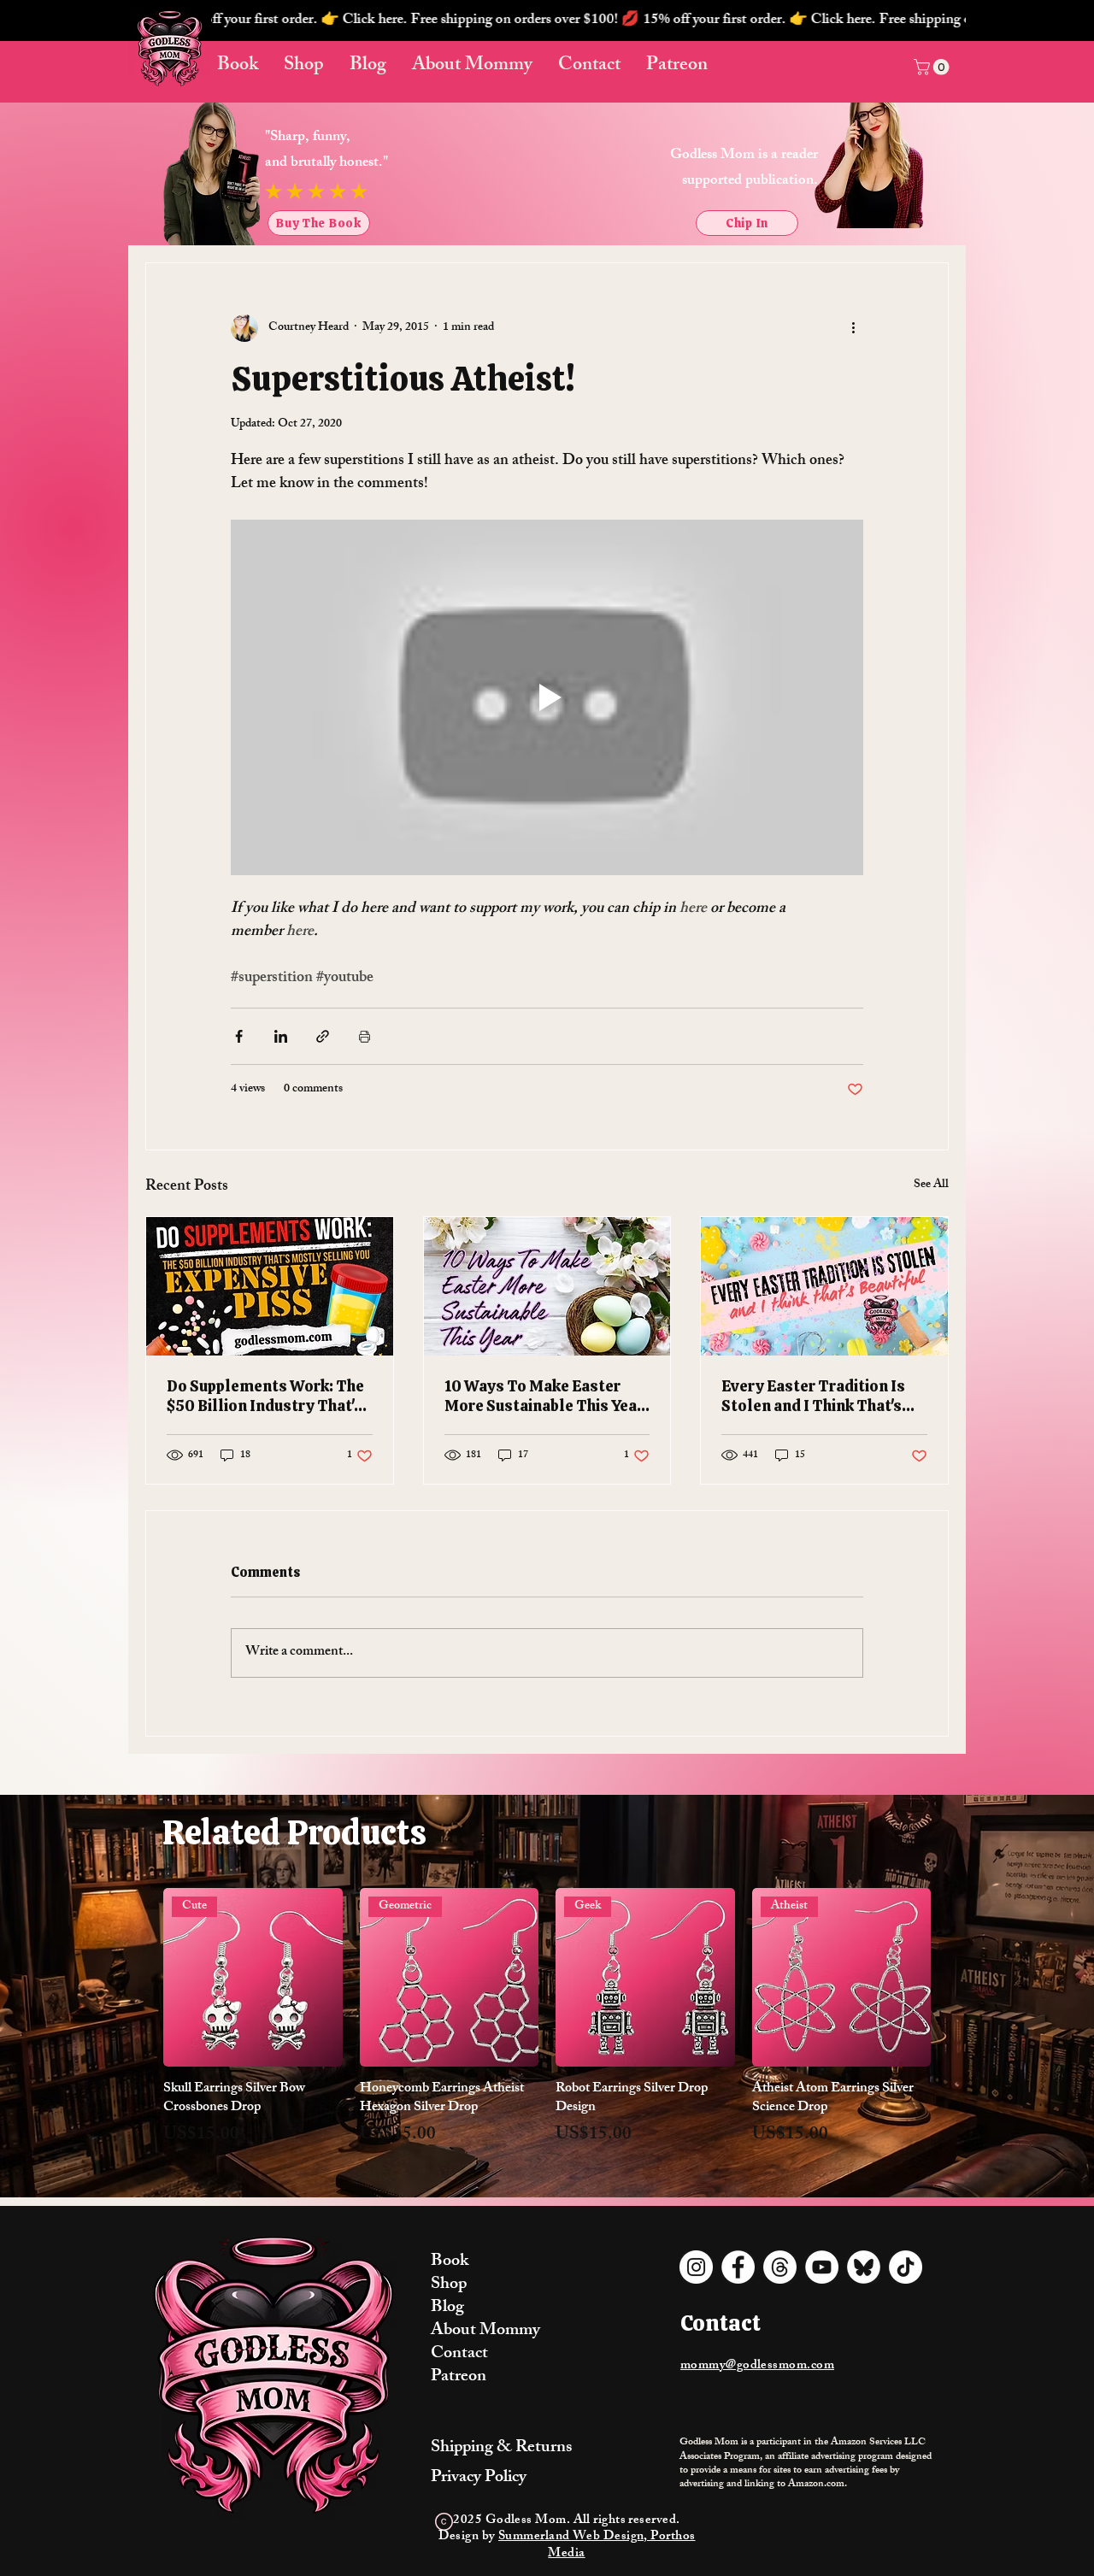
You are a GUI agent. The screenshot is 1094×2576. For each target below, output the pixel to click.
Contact (459, 2354)
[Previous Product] (138, 1977)
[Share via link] (323, 1036)
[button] (588, 21)
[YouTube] (822, 2267)
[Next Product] (956, 1977)
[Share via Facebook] (239, 1036)
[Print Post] (365, 1036)
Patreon (459, 2377)
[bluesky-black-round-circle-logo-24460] (864, 2267)
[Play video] (547, 697)
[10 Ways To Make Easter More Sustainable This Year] (547, 1286)
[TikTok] (906, 2267)
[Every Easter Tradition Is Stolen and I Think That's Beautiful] (824, 1286)
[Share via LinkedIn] (281, 1036)
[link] (933, 67)
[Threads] (780, 2267)
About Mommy (485, 2331)
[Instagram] (696, 2267)
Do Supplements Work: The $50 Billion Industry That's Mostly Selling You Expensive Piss (265, 1396)
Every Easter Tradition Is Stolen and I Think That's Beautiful (813, 1396)
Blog (447, 2308)
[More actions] (853, 328)
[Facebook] (738, 2267)
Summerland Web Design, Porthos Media (597, 2546)
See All (931, 1186)
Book (450, 2262)
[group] (547, 2028)
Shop (449, 2285)
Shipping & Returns (501, 2448)
